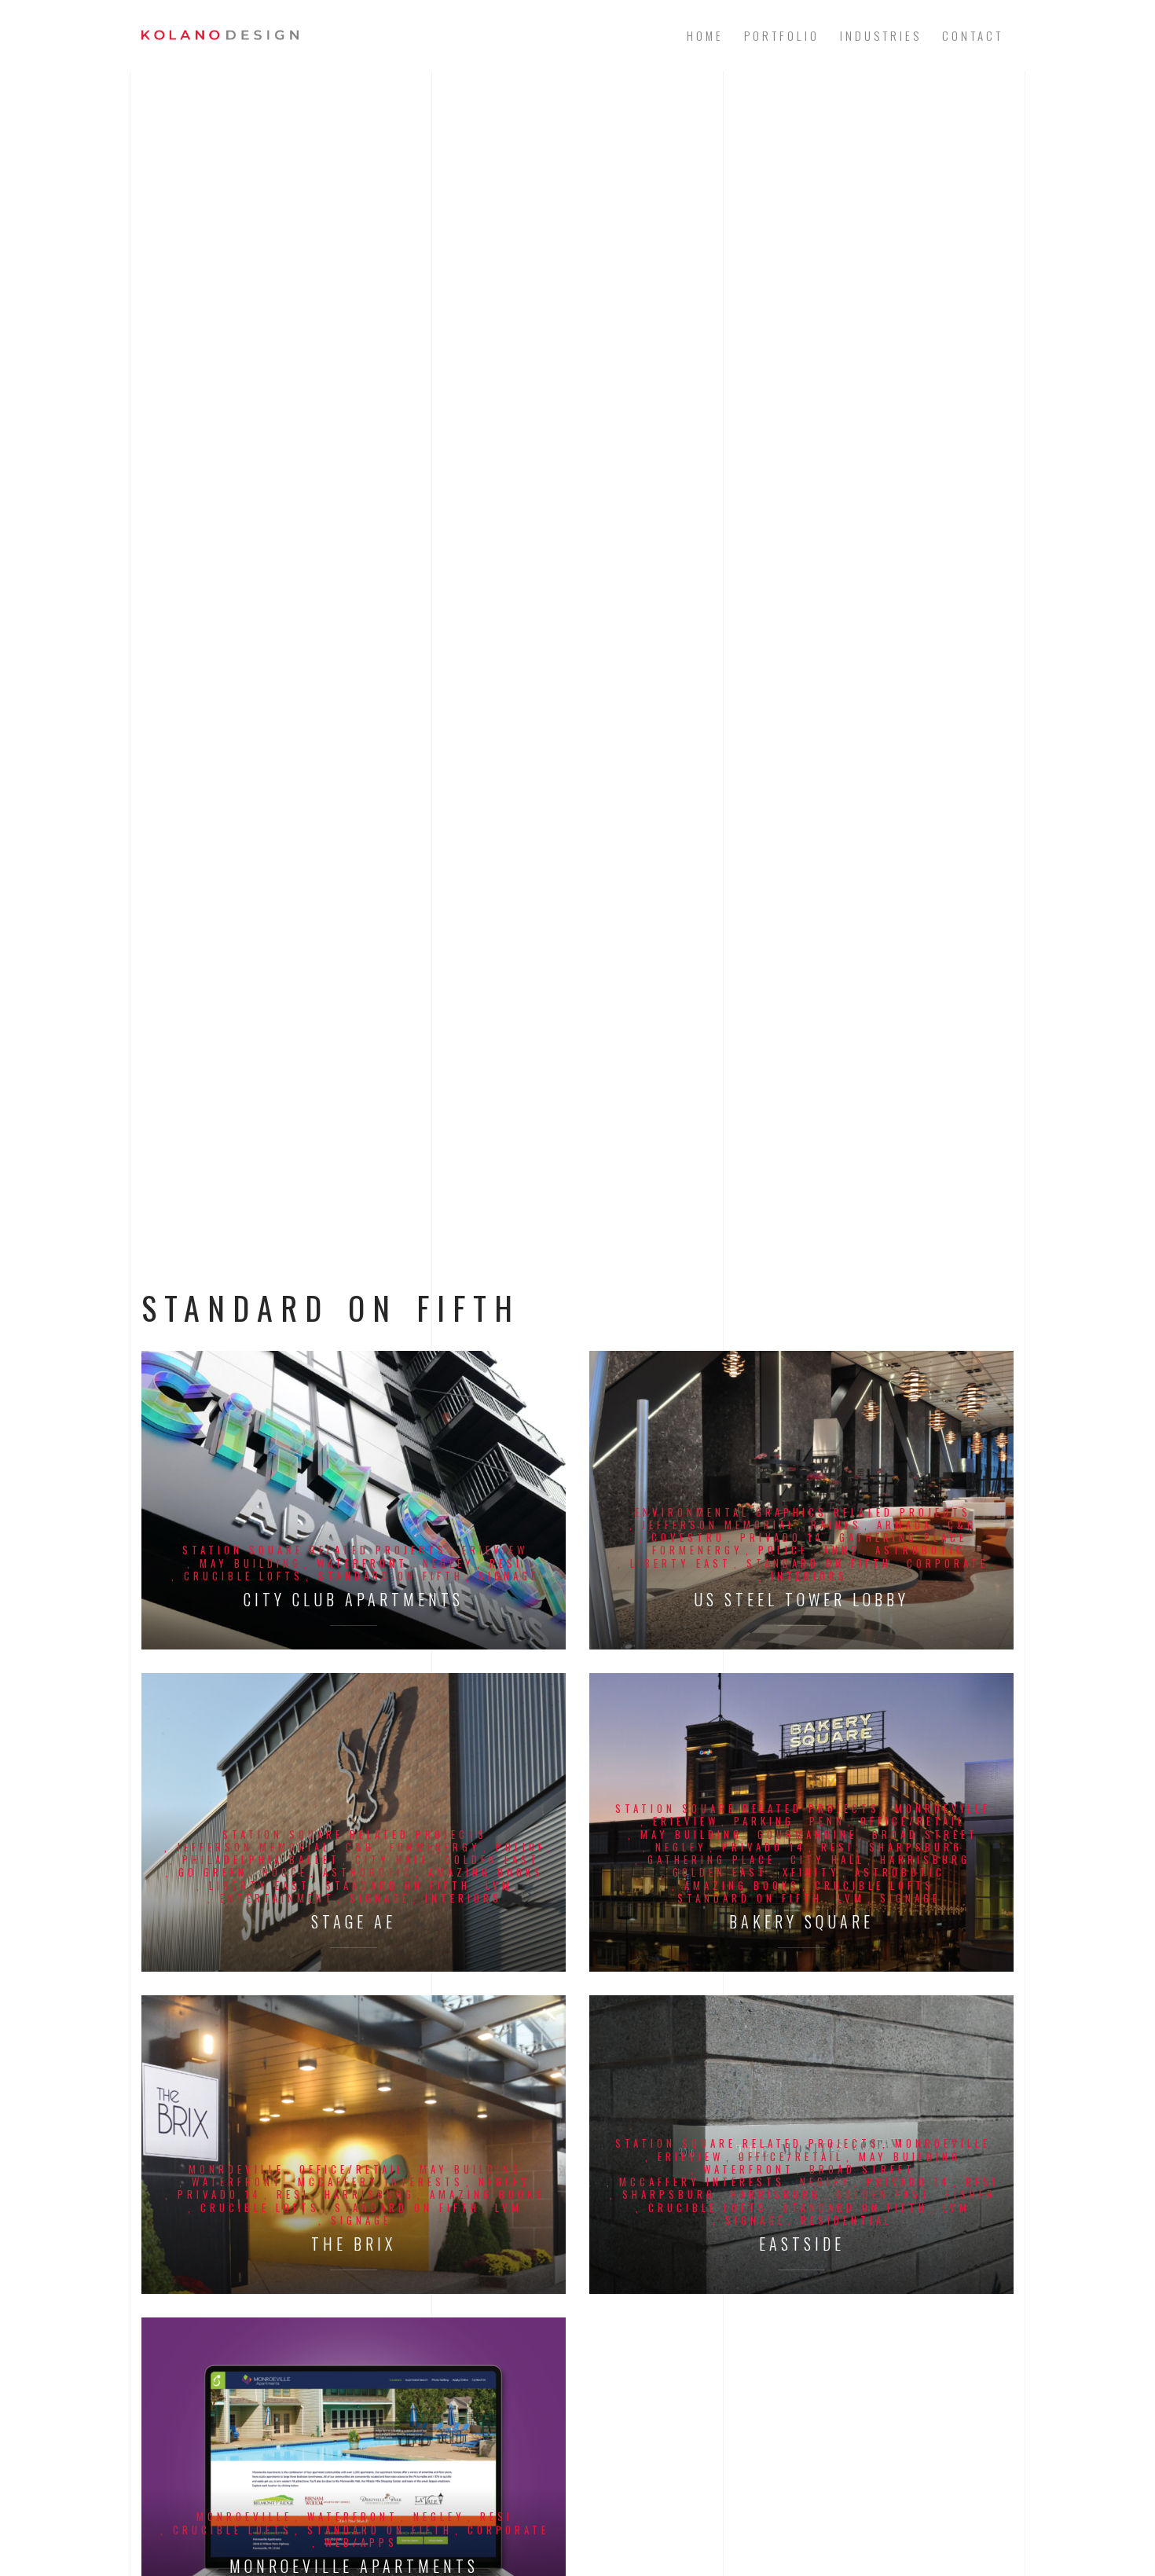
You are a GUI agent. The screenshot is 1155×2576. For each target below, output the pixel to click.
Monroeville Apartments (354, 2566)
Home (705, 35)
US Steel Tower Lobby (801, 1600)
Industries (881, 35)
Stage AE (354, 1922)
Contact (973, 35)
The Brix (354, 2244)
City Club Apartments (354, 1600)
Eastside (802, 2244)
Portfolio (782, 35)
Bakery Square (801, 1922)
